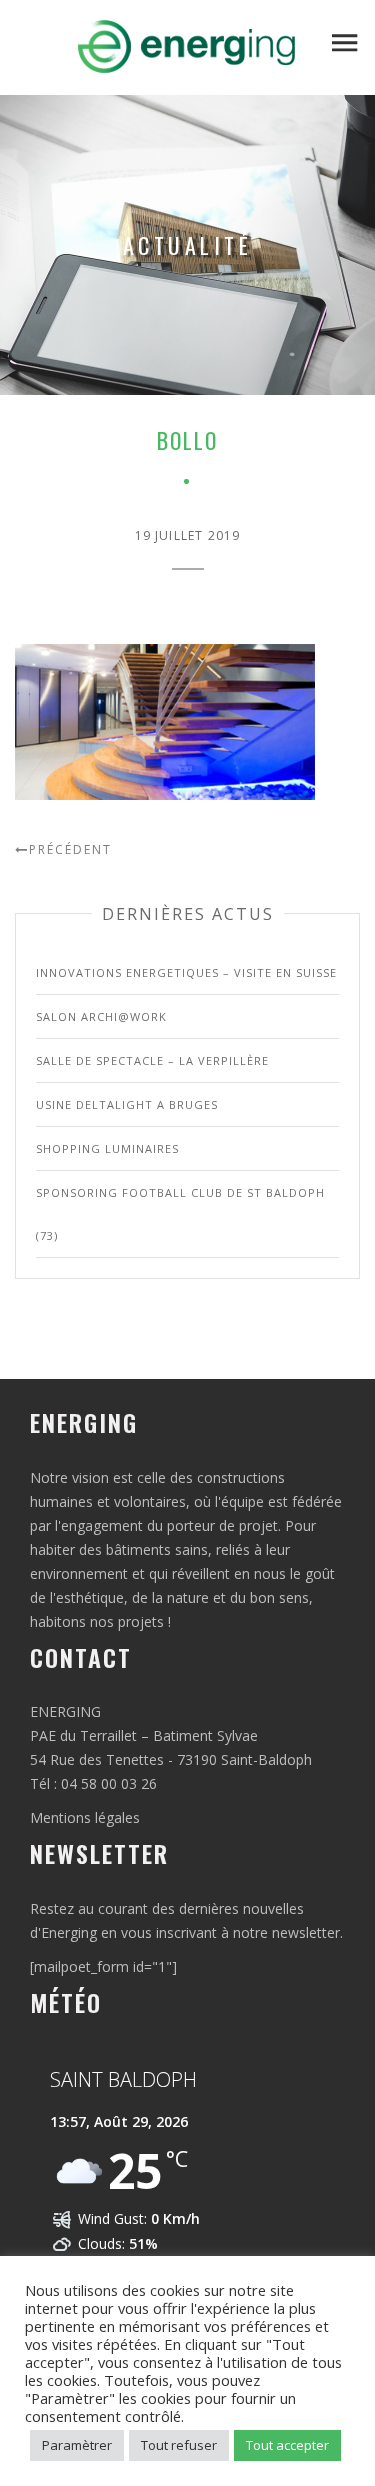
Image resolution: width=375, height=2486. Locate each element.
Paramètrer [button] (77, 2445)
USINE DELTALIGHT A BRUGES (127, 1104)
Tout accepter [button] (287, 2445)
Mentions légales (85, 1817)
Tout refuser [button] (179, 2445)
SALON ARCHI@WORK (101, 1016)
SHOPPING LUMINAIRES (107, 1148)
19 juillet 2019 (188, 535)
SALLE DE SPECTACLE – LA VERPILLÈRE (152, 1060)
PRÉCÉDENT (70, 849)
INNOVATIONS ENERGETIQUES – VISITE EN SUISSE (186, 972)
